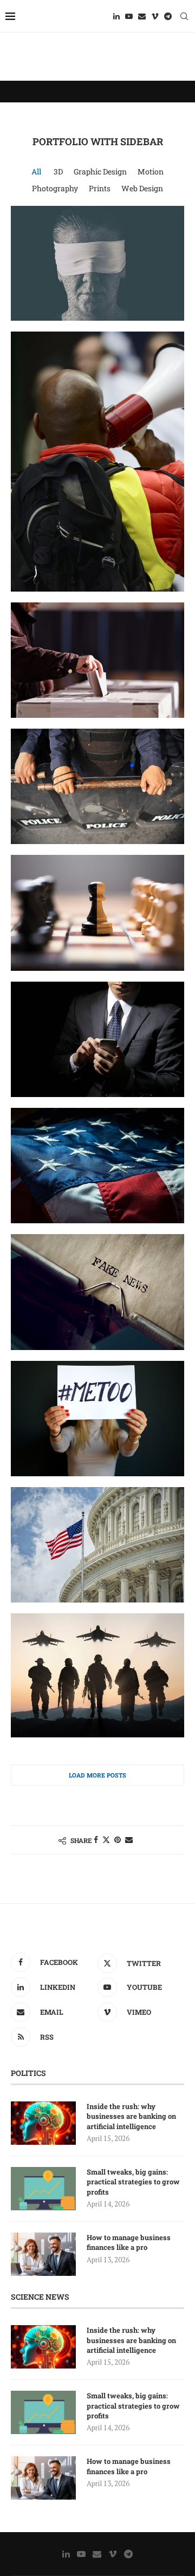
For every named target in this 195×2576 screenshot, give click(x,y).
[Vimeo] (155, 16)
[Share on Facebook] (96, 1839)
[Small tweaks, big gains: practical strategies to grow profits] (43, 2189)
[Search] (184, 16)
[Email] (142, 16)
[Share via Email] (129, 1839)
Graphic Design (100, 171)
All (36, 171)
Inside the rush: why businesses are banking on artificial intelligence (131, 2116)
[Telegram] (168, 16)
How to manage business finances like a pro (129, 2242)
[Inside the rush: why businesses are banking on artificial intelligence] (43, 2123)
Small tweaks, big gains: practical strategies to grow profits (133, 2182)
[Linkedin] (116, 16)
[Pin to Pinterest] (118, 1839)
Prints (100, 188)
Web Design (142, 188)
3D (58, 171)
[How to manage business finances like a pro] (43, 2254)
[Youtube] (129, 16)
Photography (55, 188)
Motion (151, 171)
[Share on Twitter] (106, 1839)
